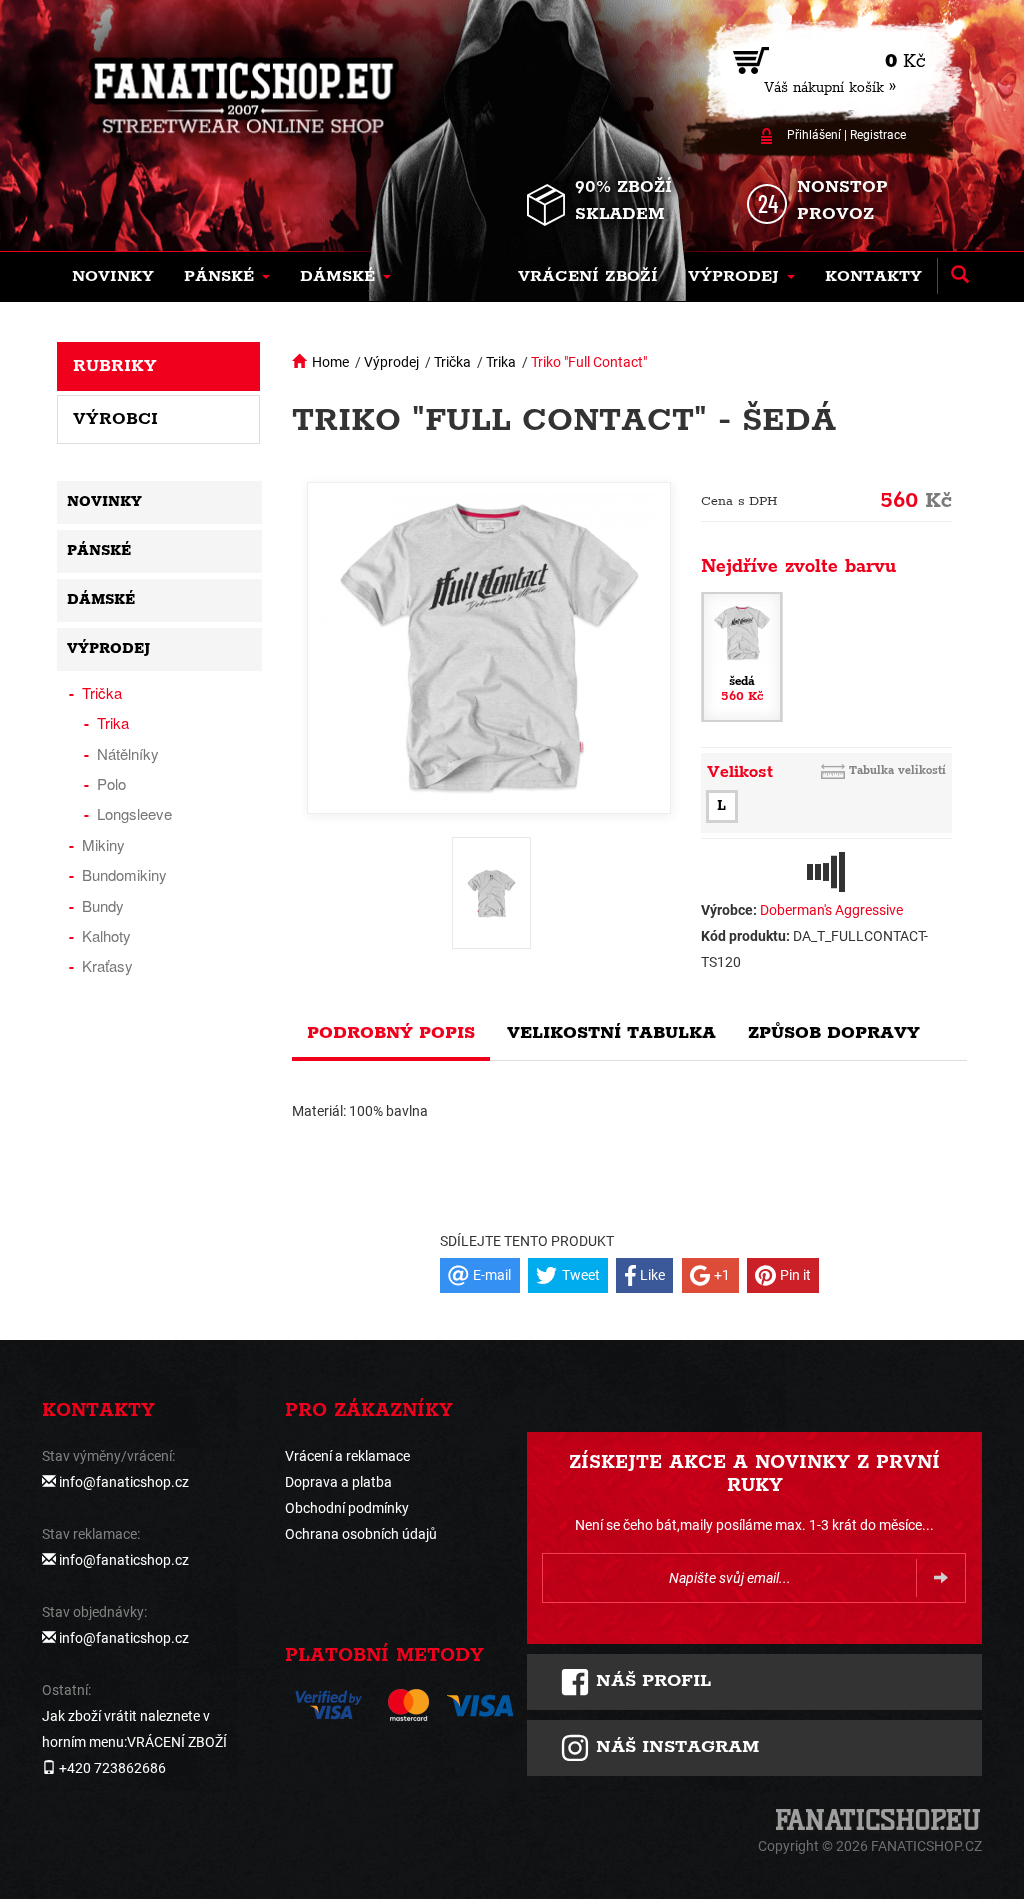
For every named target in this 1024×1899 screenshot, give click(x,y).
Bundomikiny (124, 874)
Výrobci (115, 419)
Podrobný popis (391, 1033)
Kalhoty (106, 935)
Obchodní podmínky (347, 1508)
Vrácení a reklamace (347, 1456)
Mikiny (103, 844)
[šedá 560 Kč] (742, 655)
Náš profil (650, 1681)
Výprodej (391, 362)
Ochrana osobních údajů (361, 1534)
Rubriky (115, 366)
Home (330, 362)
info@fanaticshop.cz (124, 1482)
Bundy (103, 905)
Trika (501, 362)
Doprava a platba (338, 1482)
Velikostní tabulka (611, 1033)
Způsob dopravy (834, 1033)
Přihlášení (814, 135)
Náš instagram (674, 1747)
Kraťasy (107, 965)
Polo (111, 783)
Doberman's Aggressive (831, 910)
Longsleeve (134, 813)
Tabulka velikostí (897, 770)
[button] (227, 277)
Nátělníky (128, 753)
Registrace (878, 135)
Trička (452, 362)
